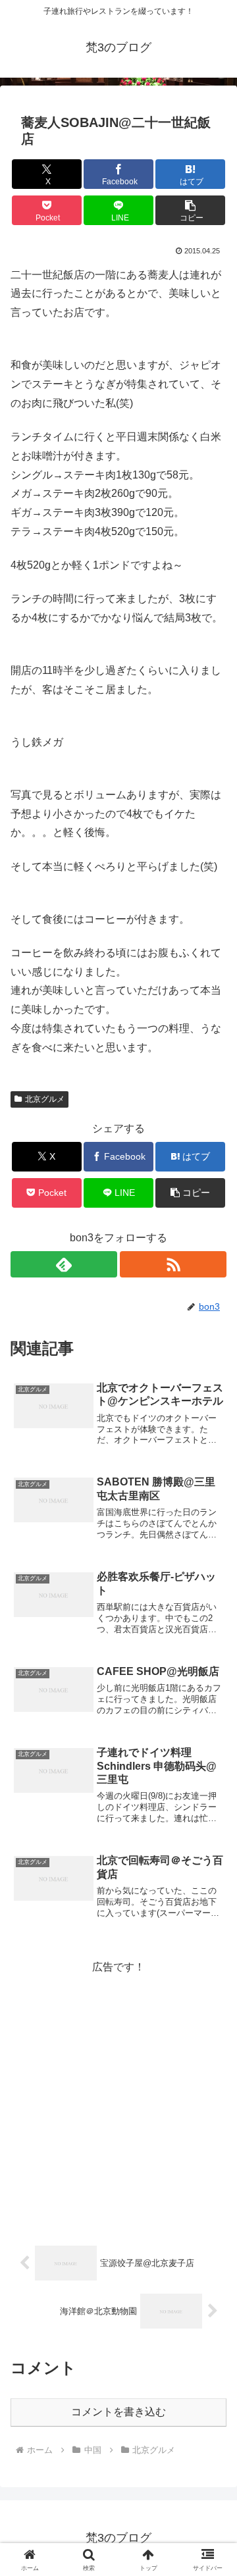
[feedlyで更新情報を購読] (64, 1264)
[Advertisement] (118, 2096)
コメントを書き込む (118, 2412)
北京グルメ (45, 1099)
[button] (191, 210)
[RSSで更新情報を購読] (173, 1264)
